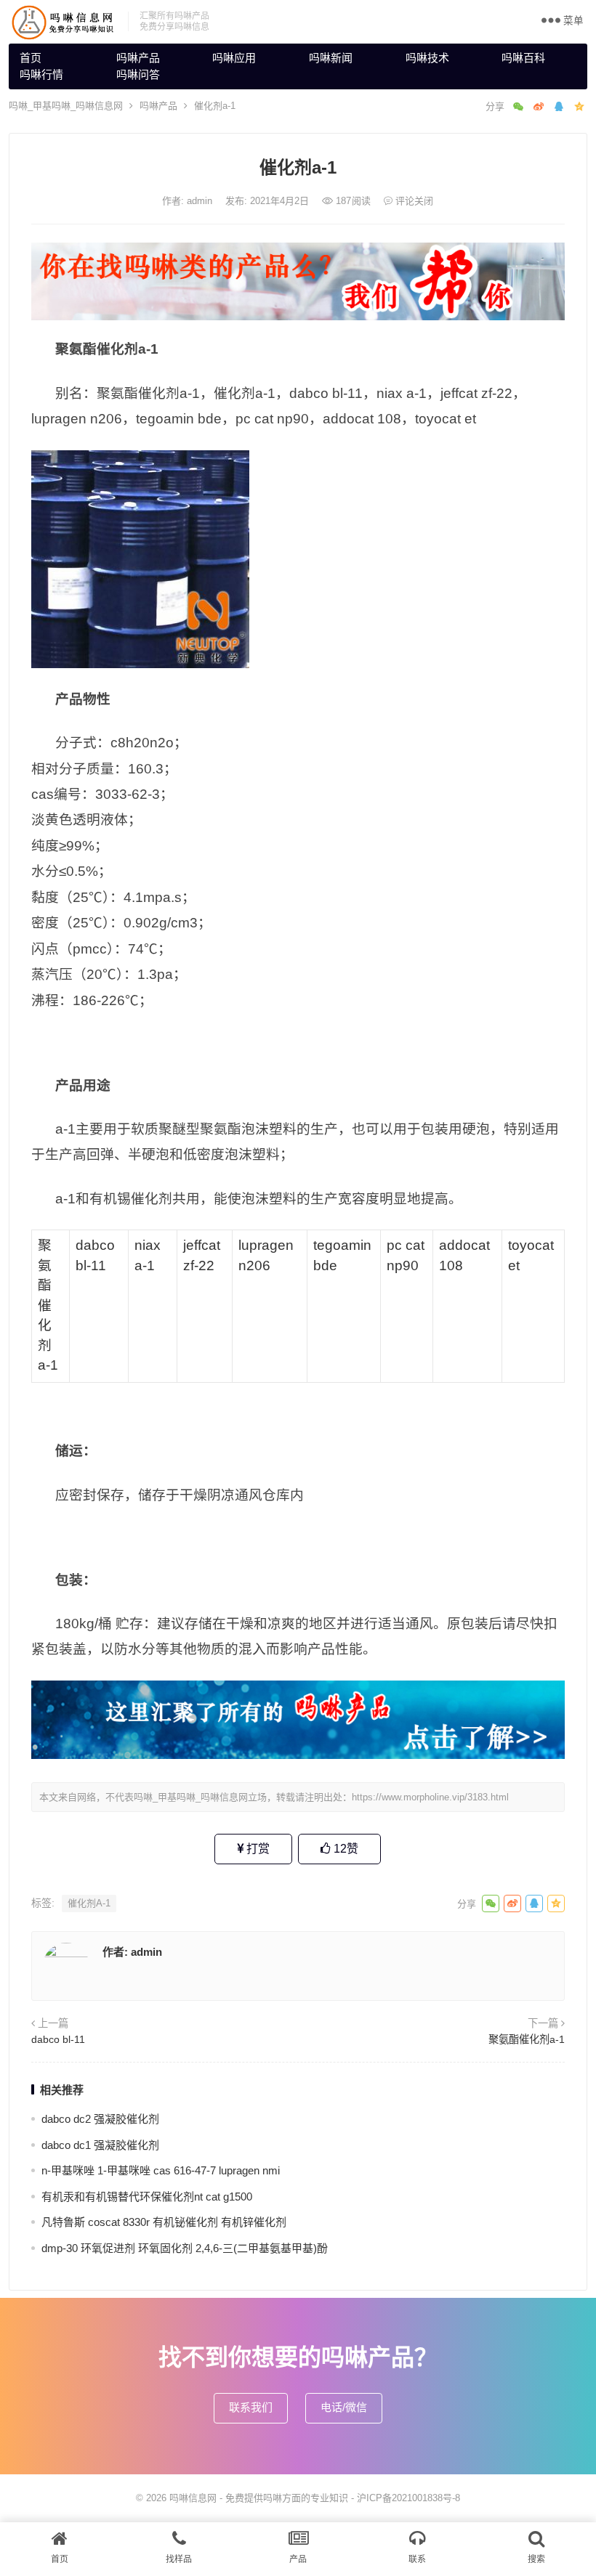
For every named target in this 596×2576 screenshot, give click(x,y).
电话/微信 (344, 2407)
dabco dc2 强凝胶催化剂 (100, 2119)
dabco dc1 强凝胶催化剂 (100, 2145)
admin (201, 201)
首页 (31, 58)
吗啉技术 (427, 58)
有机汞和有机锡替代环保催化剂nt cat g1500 (147, 2197)
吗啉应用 (234, 58)
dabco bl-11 (58, 2039)
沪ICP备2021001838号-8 (408, 2498)
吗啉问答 (138, 74)
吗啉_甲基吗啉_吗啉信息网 (66, 106)
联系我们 (251, 2407)
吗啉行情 (41, 74)
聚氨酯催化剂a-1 (527, 2039)
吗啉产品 (138, 58)
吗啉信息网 (193, 2498)
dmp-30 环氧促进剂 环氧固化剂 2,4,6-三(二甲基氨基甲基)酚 (185, 2248)
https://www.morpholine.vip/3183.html (430, 1797)
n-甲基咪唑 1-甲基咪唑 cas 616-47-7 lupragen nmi (161, 2170)
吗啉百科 (523, 58)
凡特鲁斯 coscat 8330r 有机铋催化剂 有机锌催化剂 (164, 2222)
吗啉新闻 (331, 58)
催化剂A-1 (89, 1903)
